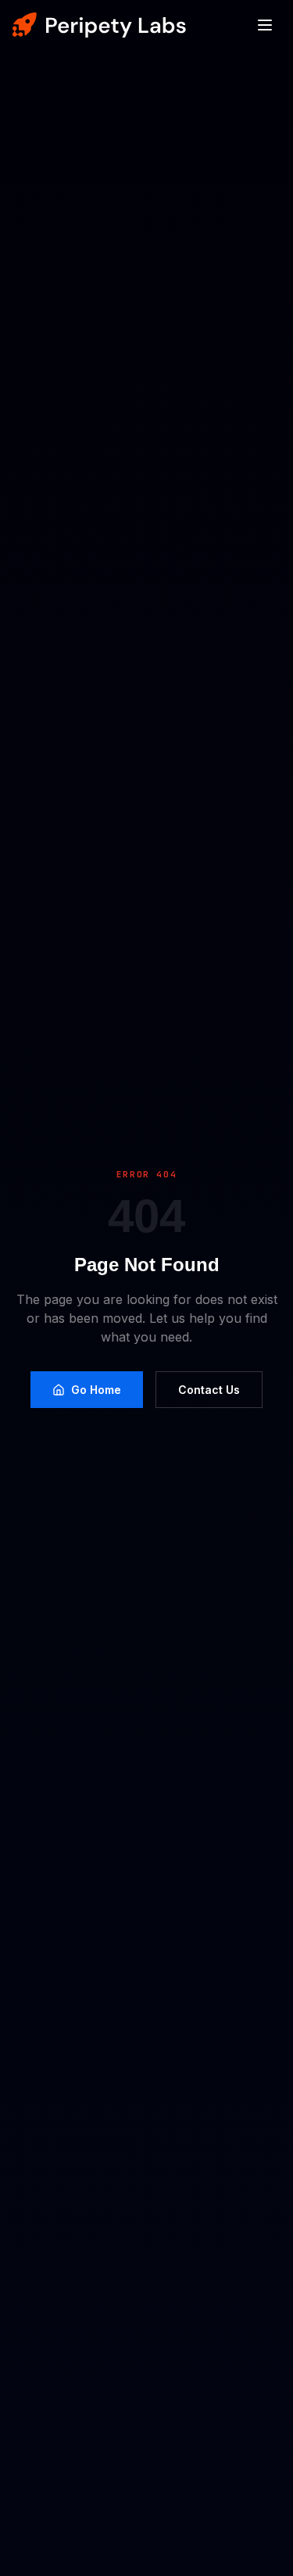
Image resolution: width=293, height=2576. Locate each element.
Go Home (96, 1390)
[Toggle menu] (265, 25)
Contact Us (209, 1390)
